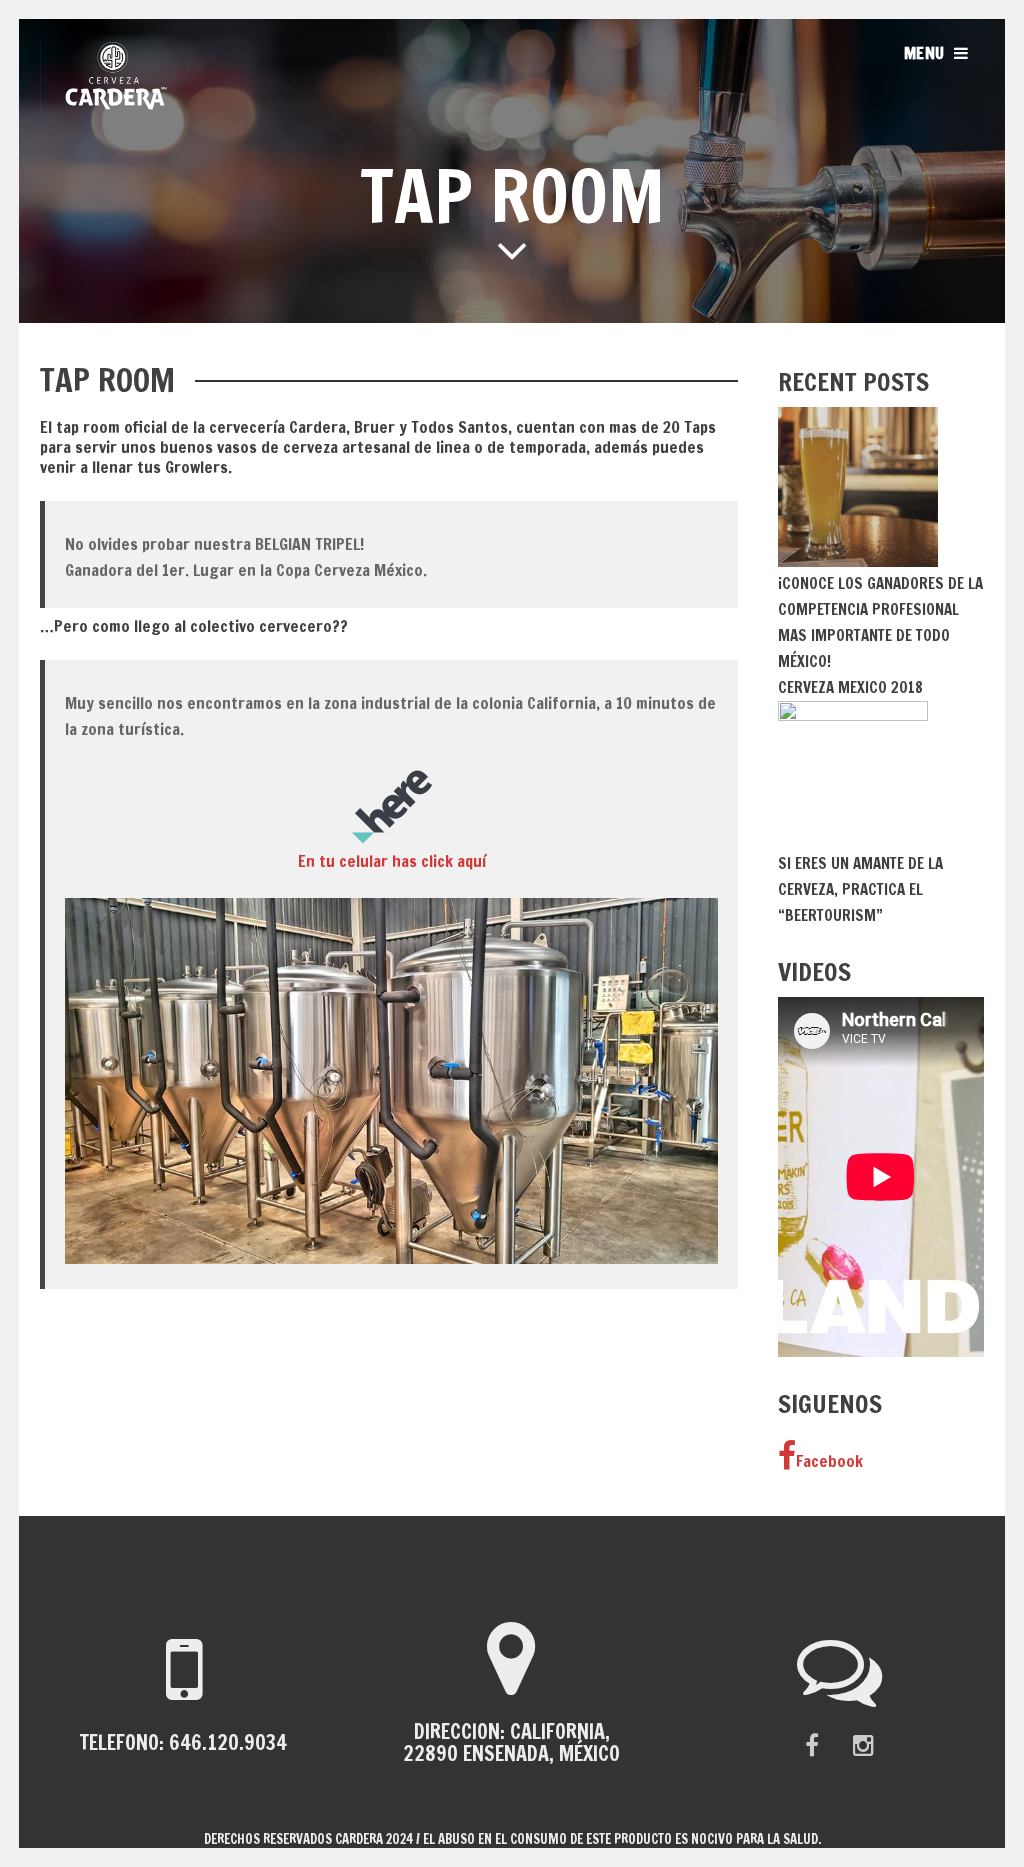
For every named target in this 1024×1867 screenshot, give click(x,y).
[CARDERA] (115, 105)
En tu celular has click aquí (392, 861)
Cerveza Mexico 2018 (850, 687)
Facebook (829, 1461)
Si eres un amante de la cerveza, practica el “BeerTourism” (860, 889)
